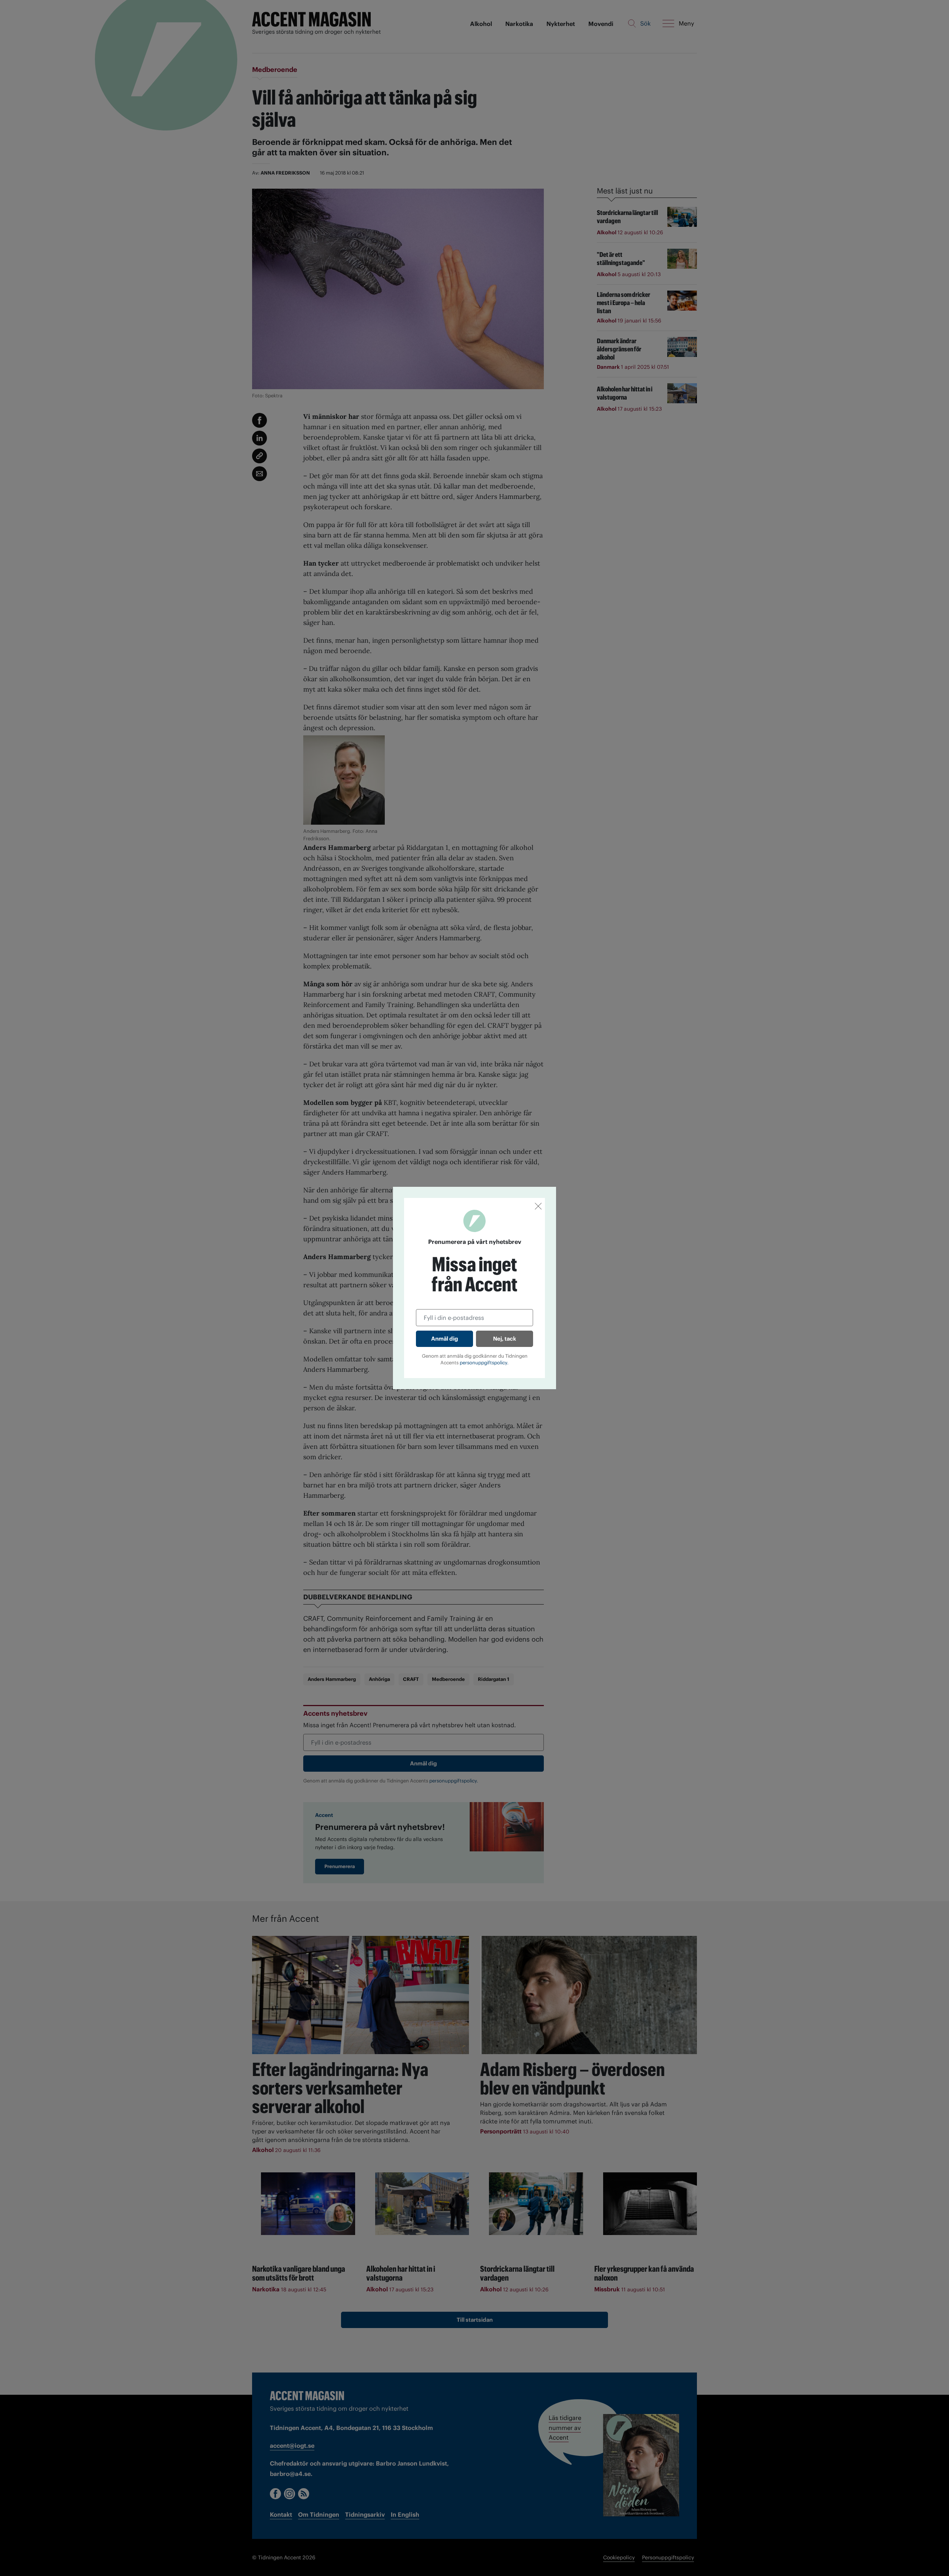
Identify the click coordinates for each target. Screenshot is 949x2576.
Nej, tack (505, 1339)
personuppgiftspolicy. (484, 1363)
